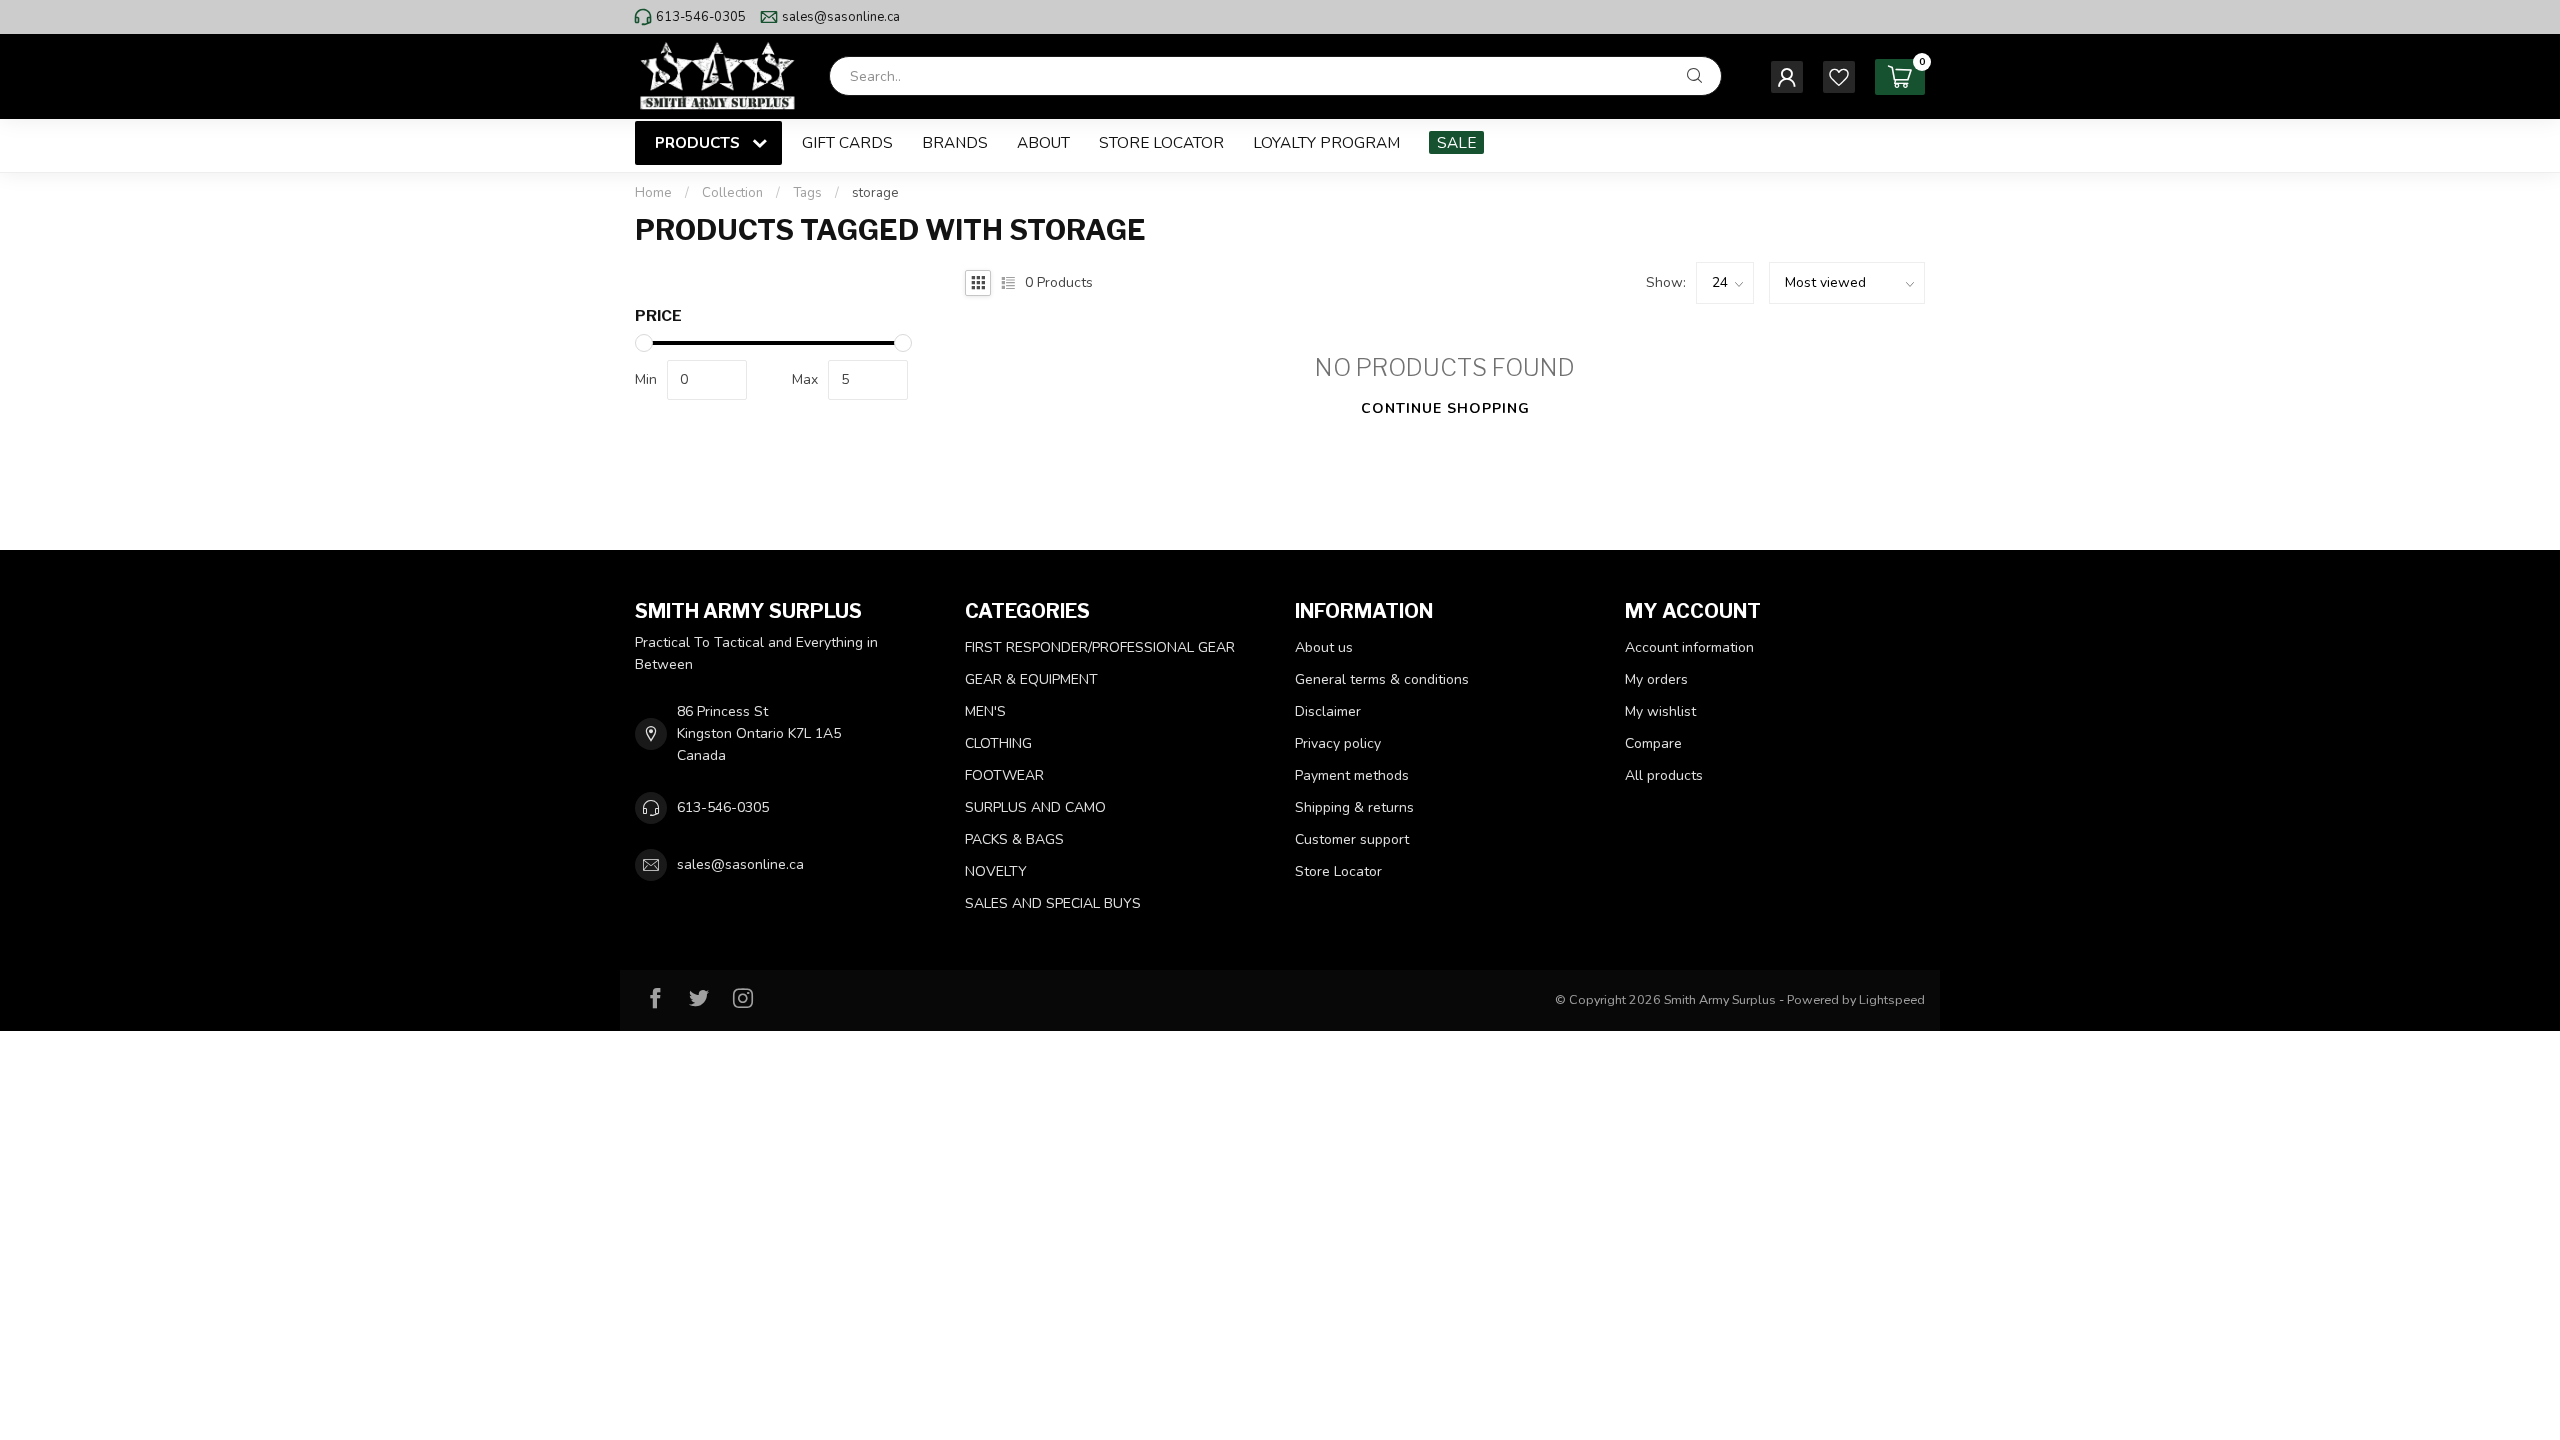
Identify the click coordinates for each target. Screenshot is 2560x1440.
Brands (955, 142)
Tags (807, 193)
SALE (1456, 142)
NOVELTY (996, 871)
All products (1664, 775)
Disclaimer (1328, 711)
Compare (1653, 743)
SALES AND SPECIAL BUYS (1053, 903)
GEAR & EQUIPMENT (1031, 679)
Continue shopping (1445, 408)
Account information (1689, 647)
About (1043, 142)
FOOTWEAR (1004, 775)
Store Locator (1161, 142)
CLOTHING (998, 743)
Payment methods (1352, 775)
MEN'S (985, 711)
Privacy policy (1338, 743)
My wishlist (1660, 711)
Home (653, 193)
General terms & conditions (1382, 679)
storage (875, 193)
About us (1324, 647)
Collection (732, 193)
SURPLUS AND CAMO (1035, 807)
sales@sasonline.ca (841, 17)
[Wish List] (1839, 77)
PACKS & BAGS (1014, 839)
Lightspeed (1892, 999)
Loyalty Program (1326, 142)
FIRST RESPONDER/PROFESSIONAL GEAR (1100, 647)
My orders (1656, 679)
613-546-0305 (701, 17)
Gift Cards (847, 142)
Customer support (1352, 839)
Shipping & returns (1354, 807)
